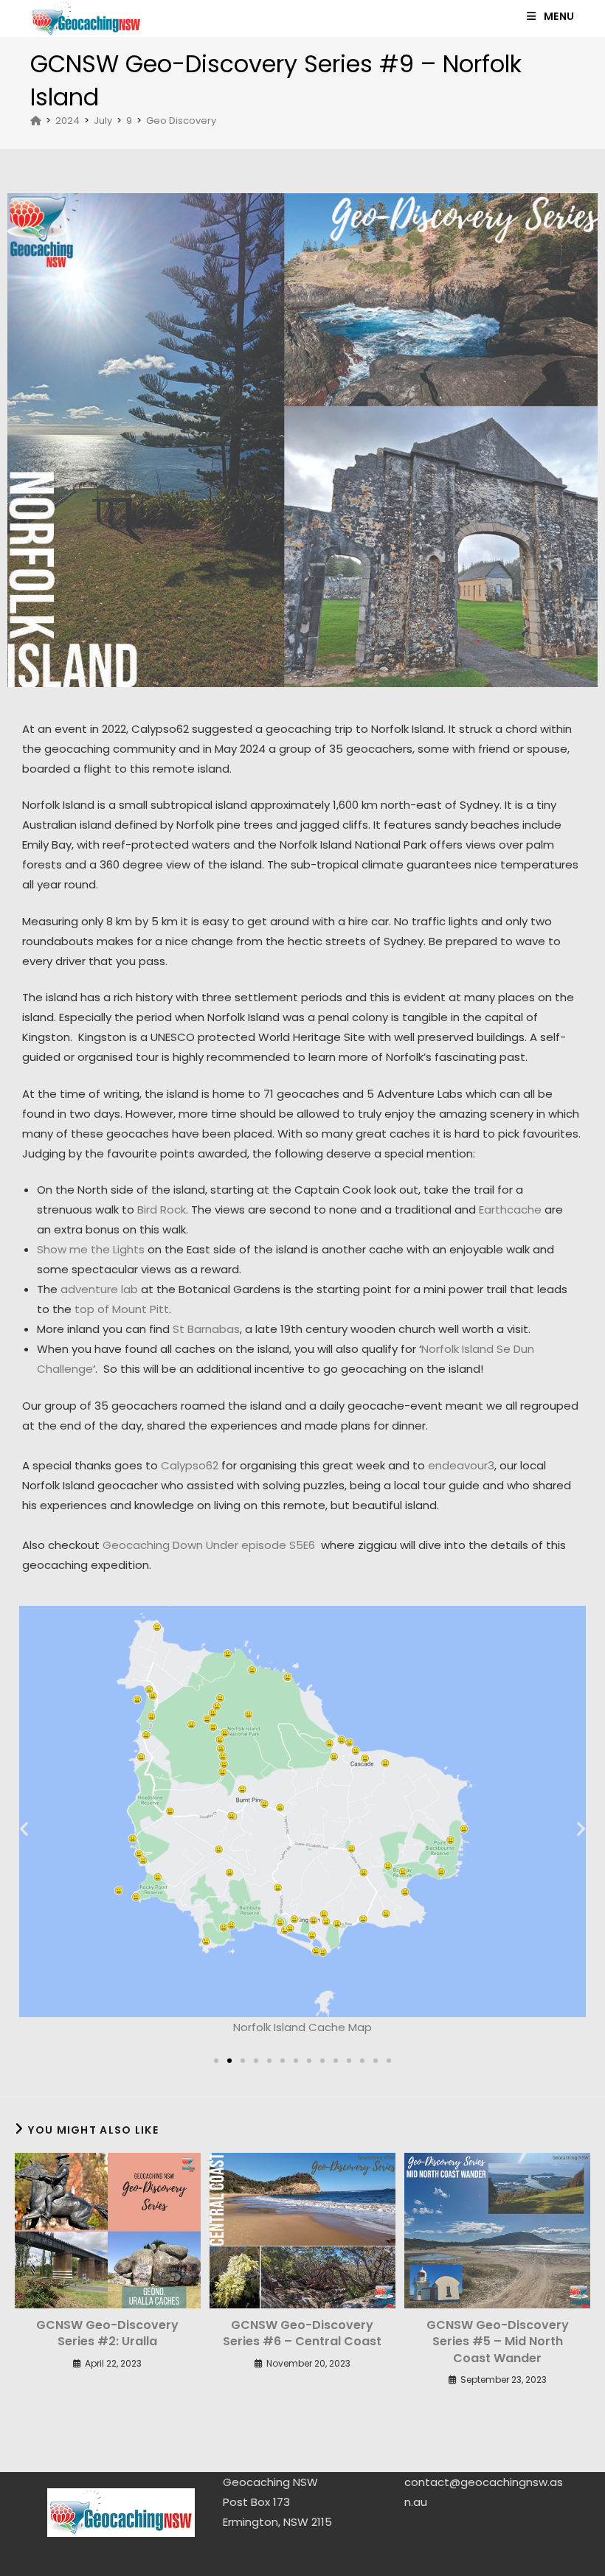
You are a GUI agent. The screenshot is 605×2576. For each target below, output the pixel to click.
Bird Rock (162, 1209)
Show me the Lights (91, 1249)
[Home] (36, 121)
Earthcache (510, 1209)
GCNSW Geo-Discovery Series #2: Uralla (107, 2333)
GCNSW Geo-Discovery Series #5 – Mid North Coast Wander (498, 2342)
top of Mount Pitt (122, 1309)
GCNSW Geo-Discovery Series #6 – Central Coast (302, 2333)
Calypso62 (190, 1465)
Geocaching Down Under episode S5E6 (209, 1545)
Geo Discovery (181, 121)
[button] (24, 1828)
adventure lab (99, 1289)
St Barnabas (206, 1329)
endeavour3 (461, 1465)
